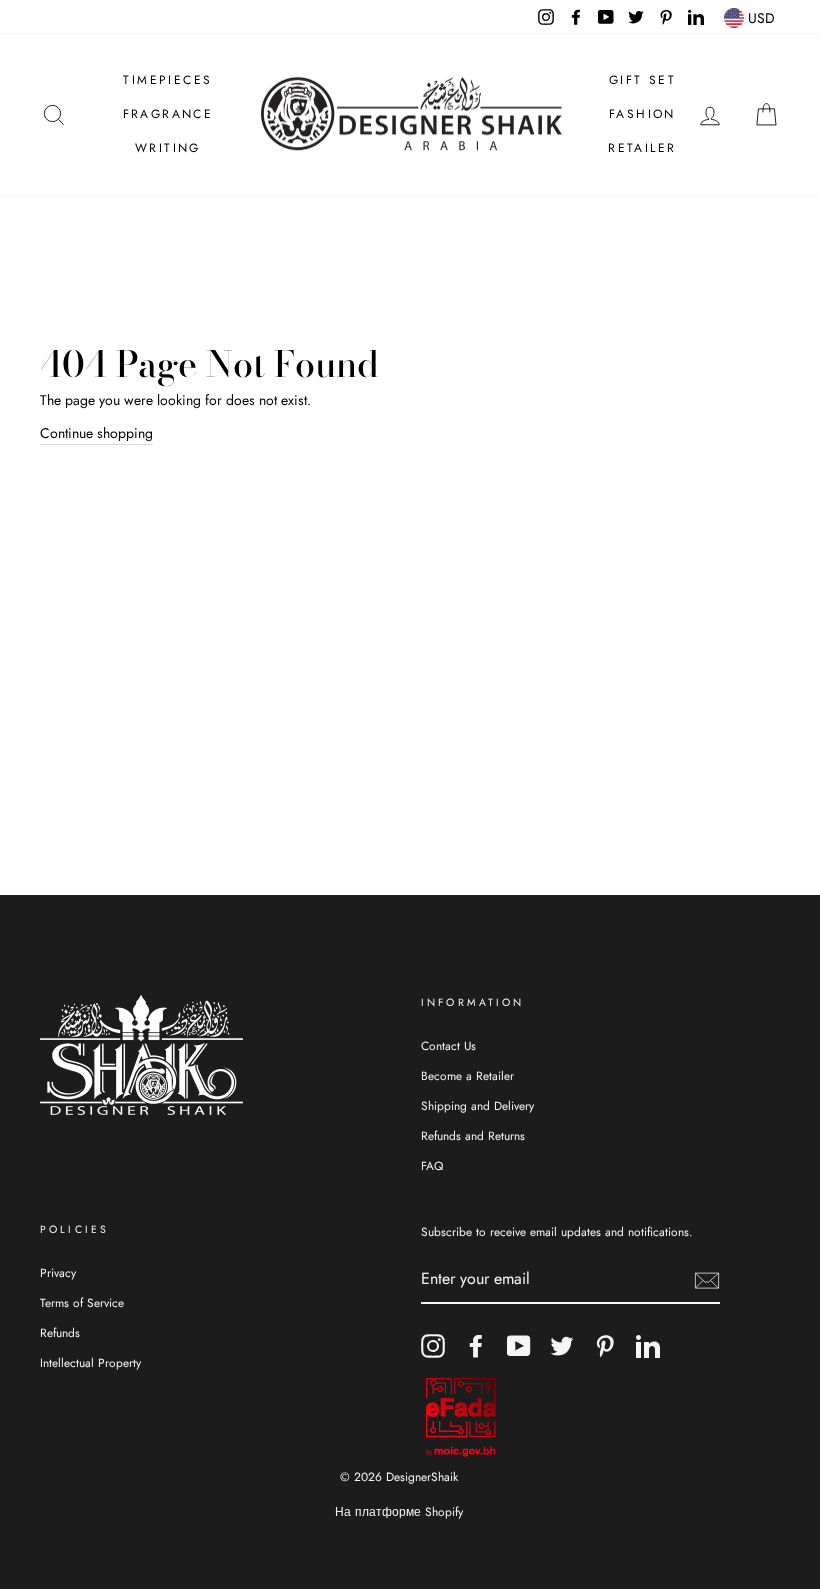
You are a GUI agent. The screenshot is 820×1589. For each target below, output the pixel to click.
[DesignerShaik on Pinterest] (605, 1346)
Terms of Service (82, 1302)
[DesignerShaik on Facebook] (476, 1346)
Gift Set (642, 80)
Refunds (60, 1332)
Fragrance (168, 114)
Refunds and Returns (473, 1135)
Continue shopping (96, 433)
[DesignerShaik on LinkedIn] (648, 1346)
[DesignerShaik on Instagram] (433, 1346)
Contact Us (448, 1045)
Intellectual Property (90, 1362)
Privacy (58, 1272)
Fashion (642, 114)
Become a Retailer (467, 1075)
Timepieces (167, 80)
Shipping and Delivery (477, 1105)
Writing (168, 148)
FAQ (432, 1165)
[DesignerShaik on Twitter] (562, 1346)
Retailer (642, 148)
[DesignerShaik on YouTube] (519, 1346)
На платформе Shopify (399, 1512)
